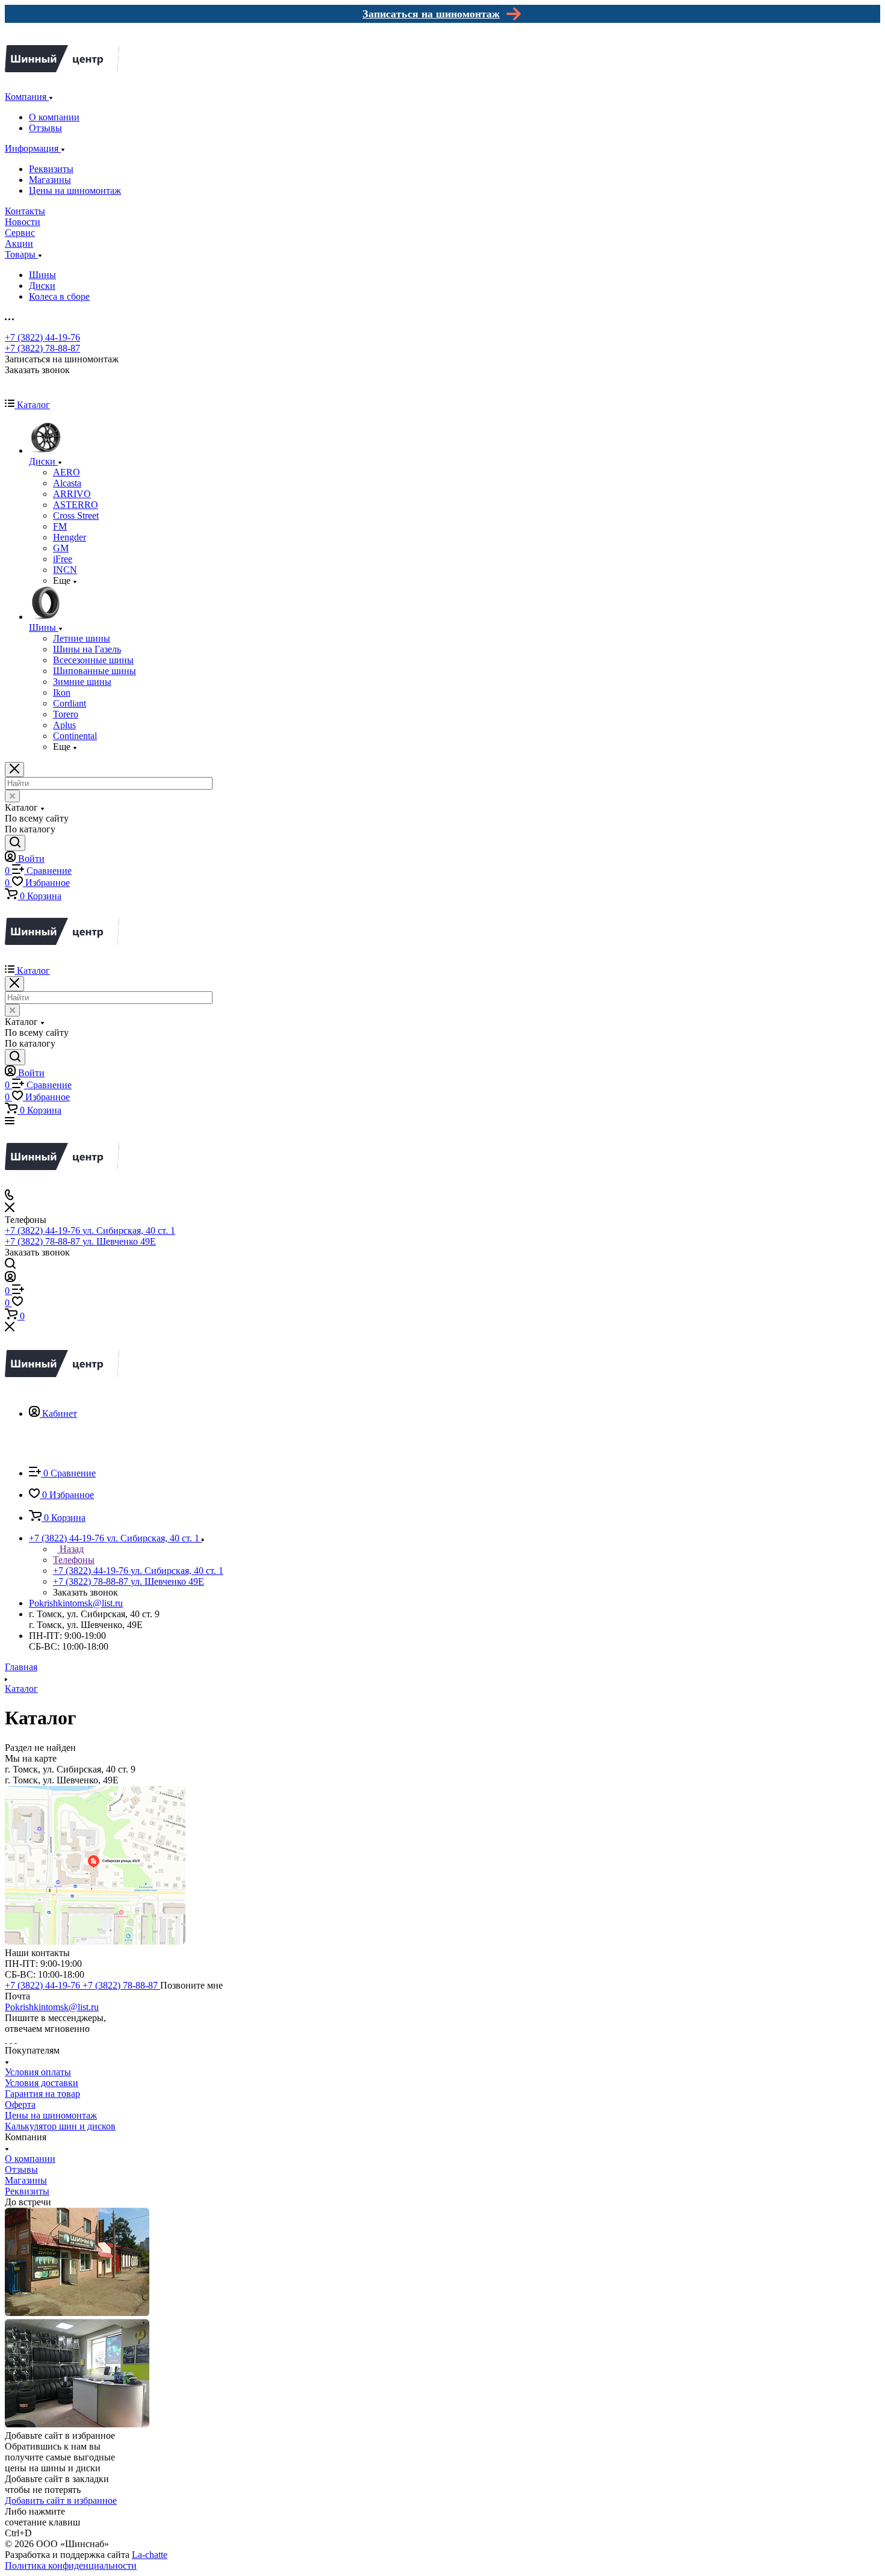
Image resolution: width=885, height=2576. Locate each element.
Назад (70, 1549)
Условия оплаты (38, 2072)
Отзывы (45, 128)
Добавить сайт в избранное (61, 2500)
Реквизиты (51, 169)
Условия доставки (42, 2083)
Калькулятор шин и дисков (60, 2126)
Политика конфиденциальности (71, 2565)
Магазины (50, 180)
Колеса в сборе (59, 296)
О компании (54, 117)
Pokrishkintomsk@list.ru (76, 1603)
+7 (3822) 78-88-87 (42, 348)
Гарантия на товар (42, 2094)
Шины (42, 275)
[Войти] (10, 1279)
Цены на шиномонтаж (75, 190)
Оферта (20, 2104)
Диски (42, 286)
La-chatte (150, 2555)
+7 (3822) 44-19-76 (42, 337)
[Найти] (15, 843)
